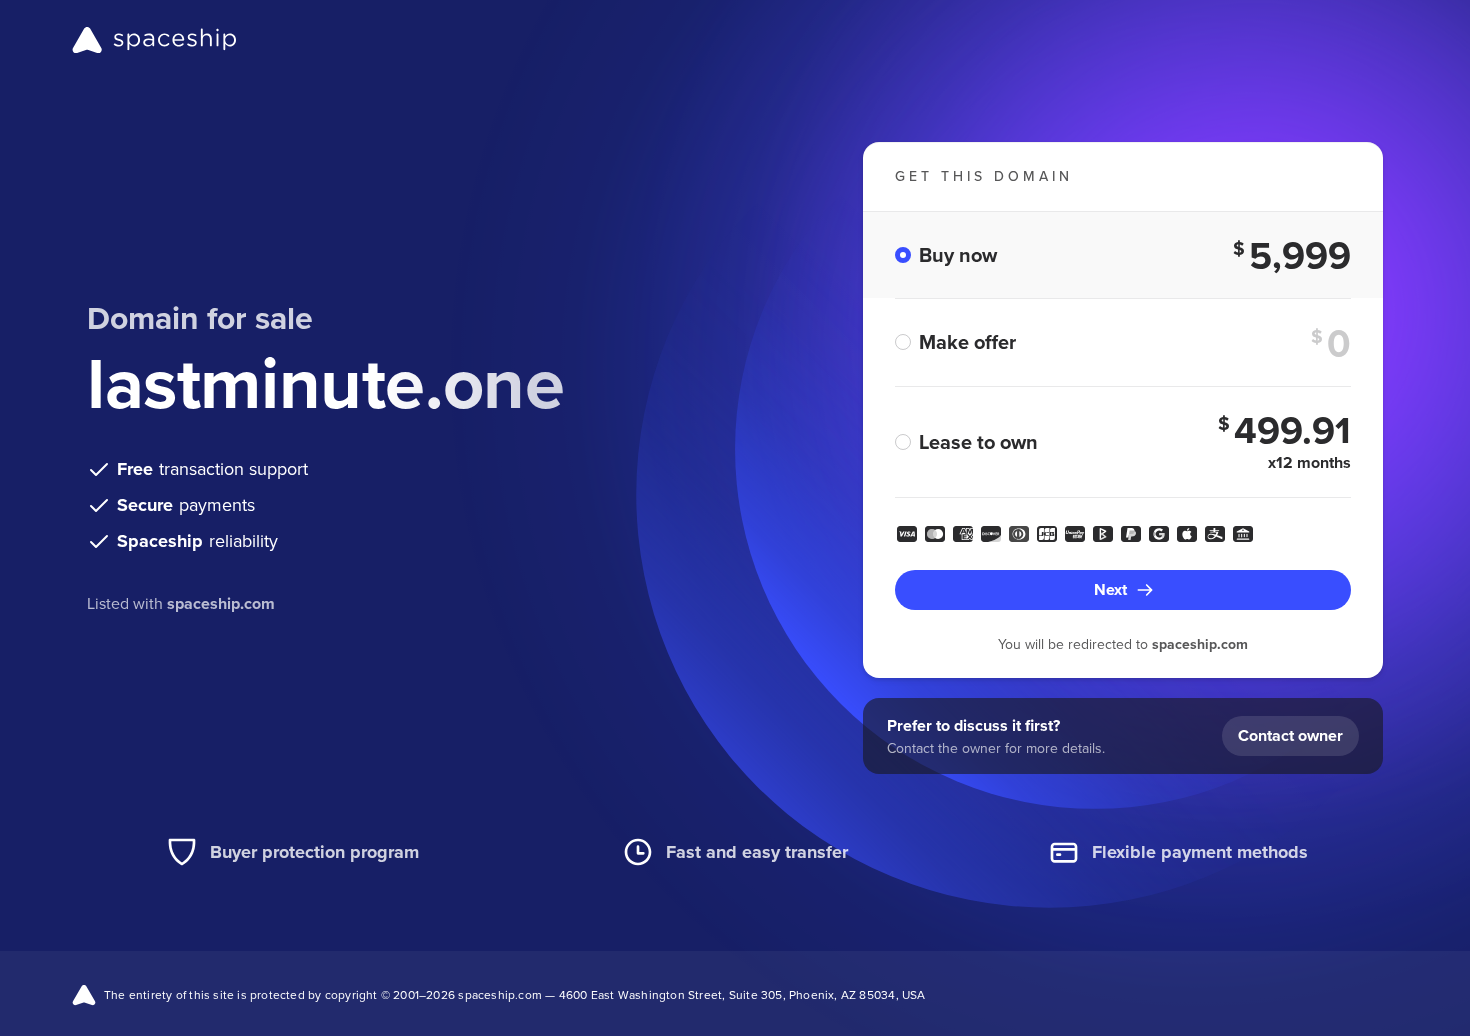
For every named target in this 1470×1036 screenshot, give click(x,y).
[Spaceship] (154, 40)
